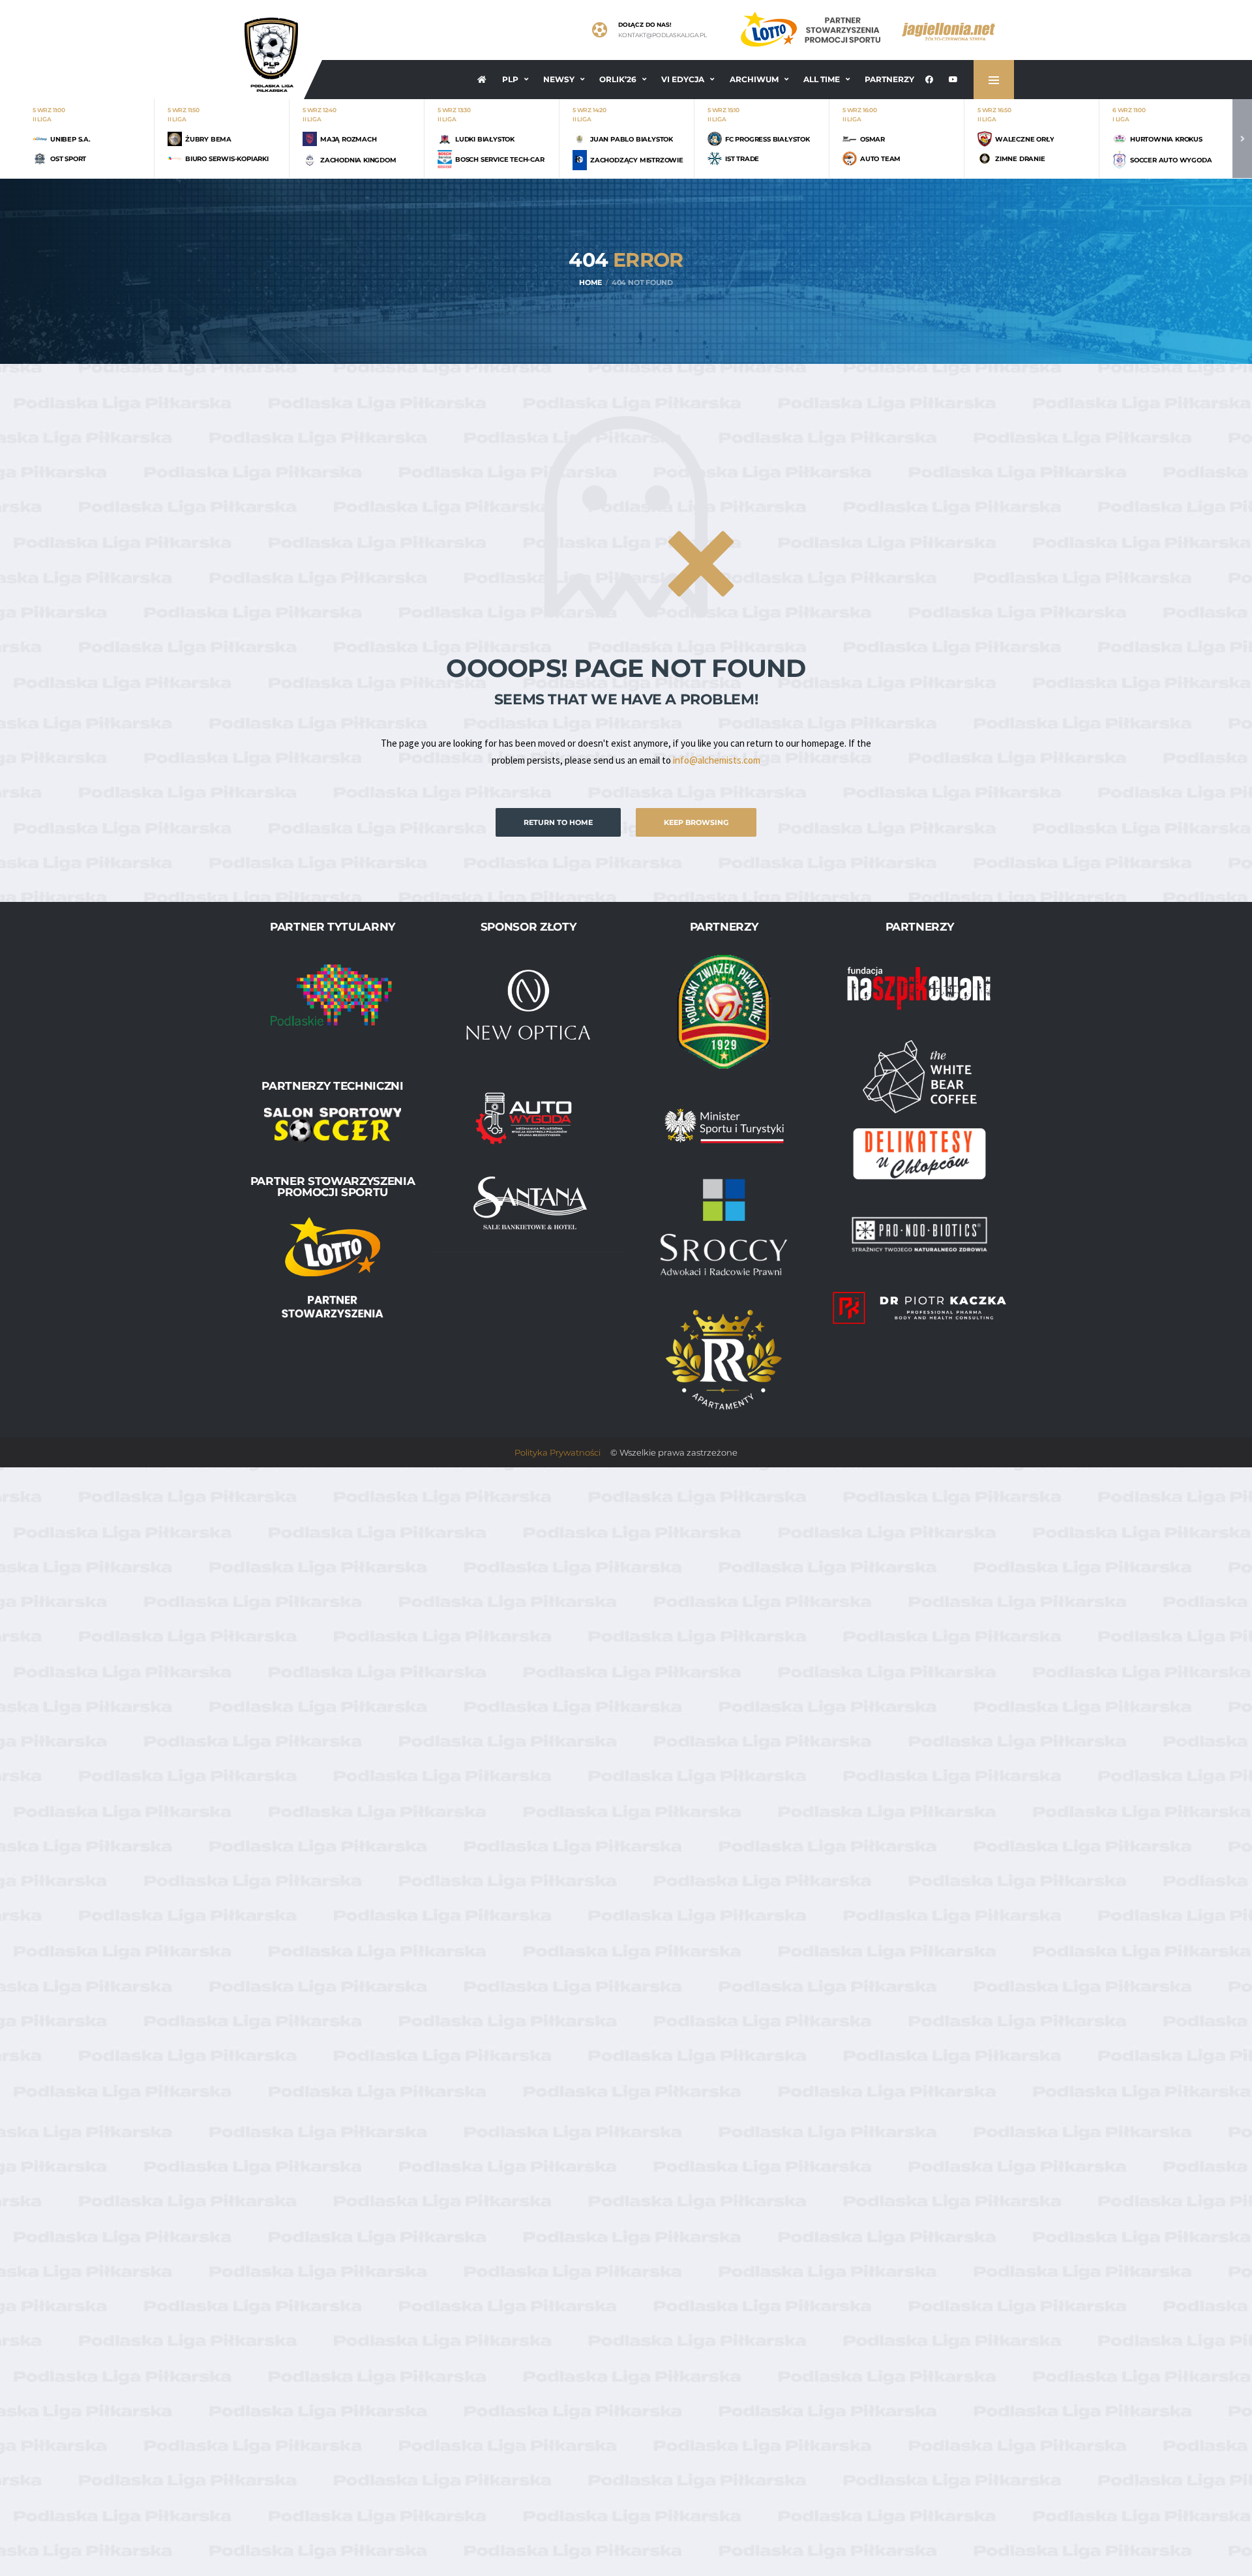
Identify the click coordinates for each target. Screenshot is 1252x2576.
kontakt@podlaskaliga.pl (663, 35)
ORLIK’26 (618, 79)
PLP (510, 79)
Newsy (559, 79)
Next (1242, 139)
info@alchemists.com (717, 760)
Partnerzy (889, 79)
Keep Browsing (696, 822)
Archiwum (754, 79)
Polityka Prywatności (558, 1452)
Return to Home (558, 822)
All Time (822, 79)
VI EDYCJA (683, 79)
